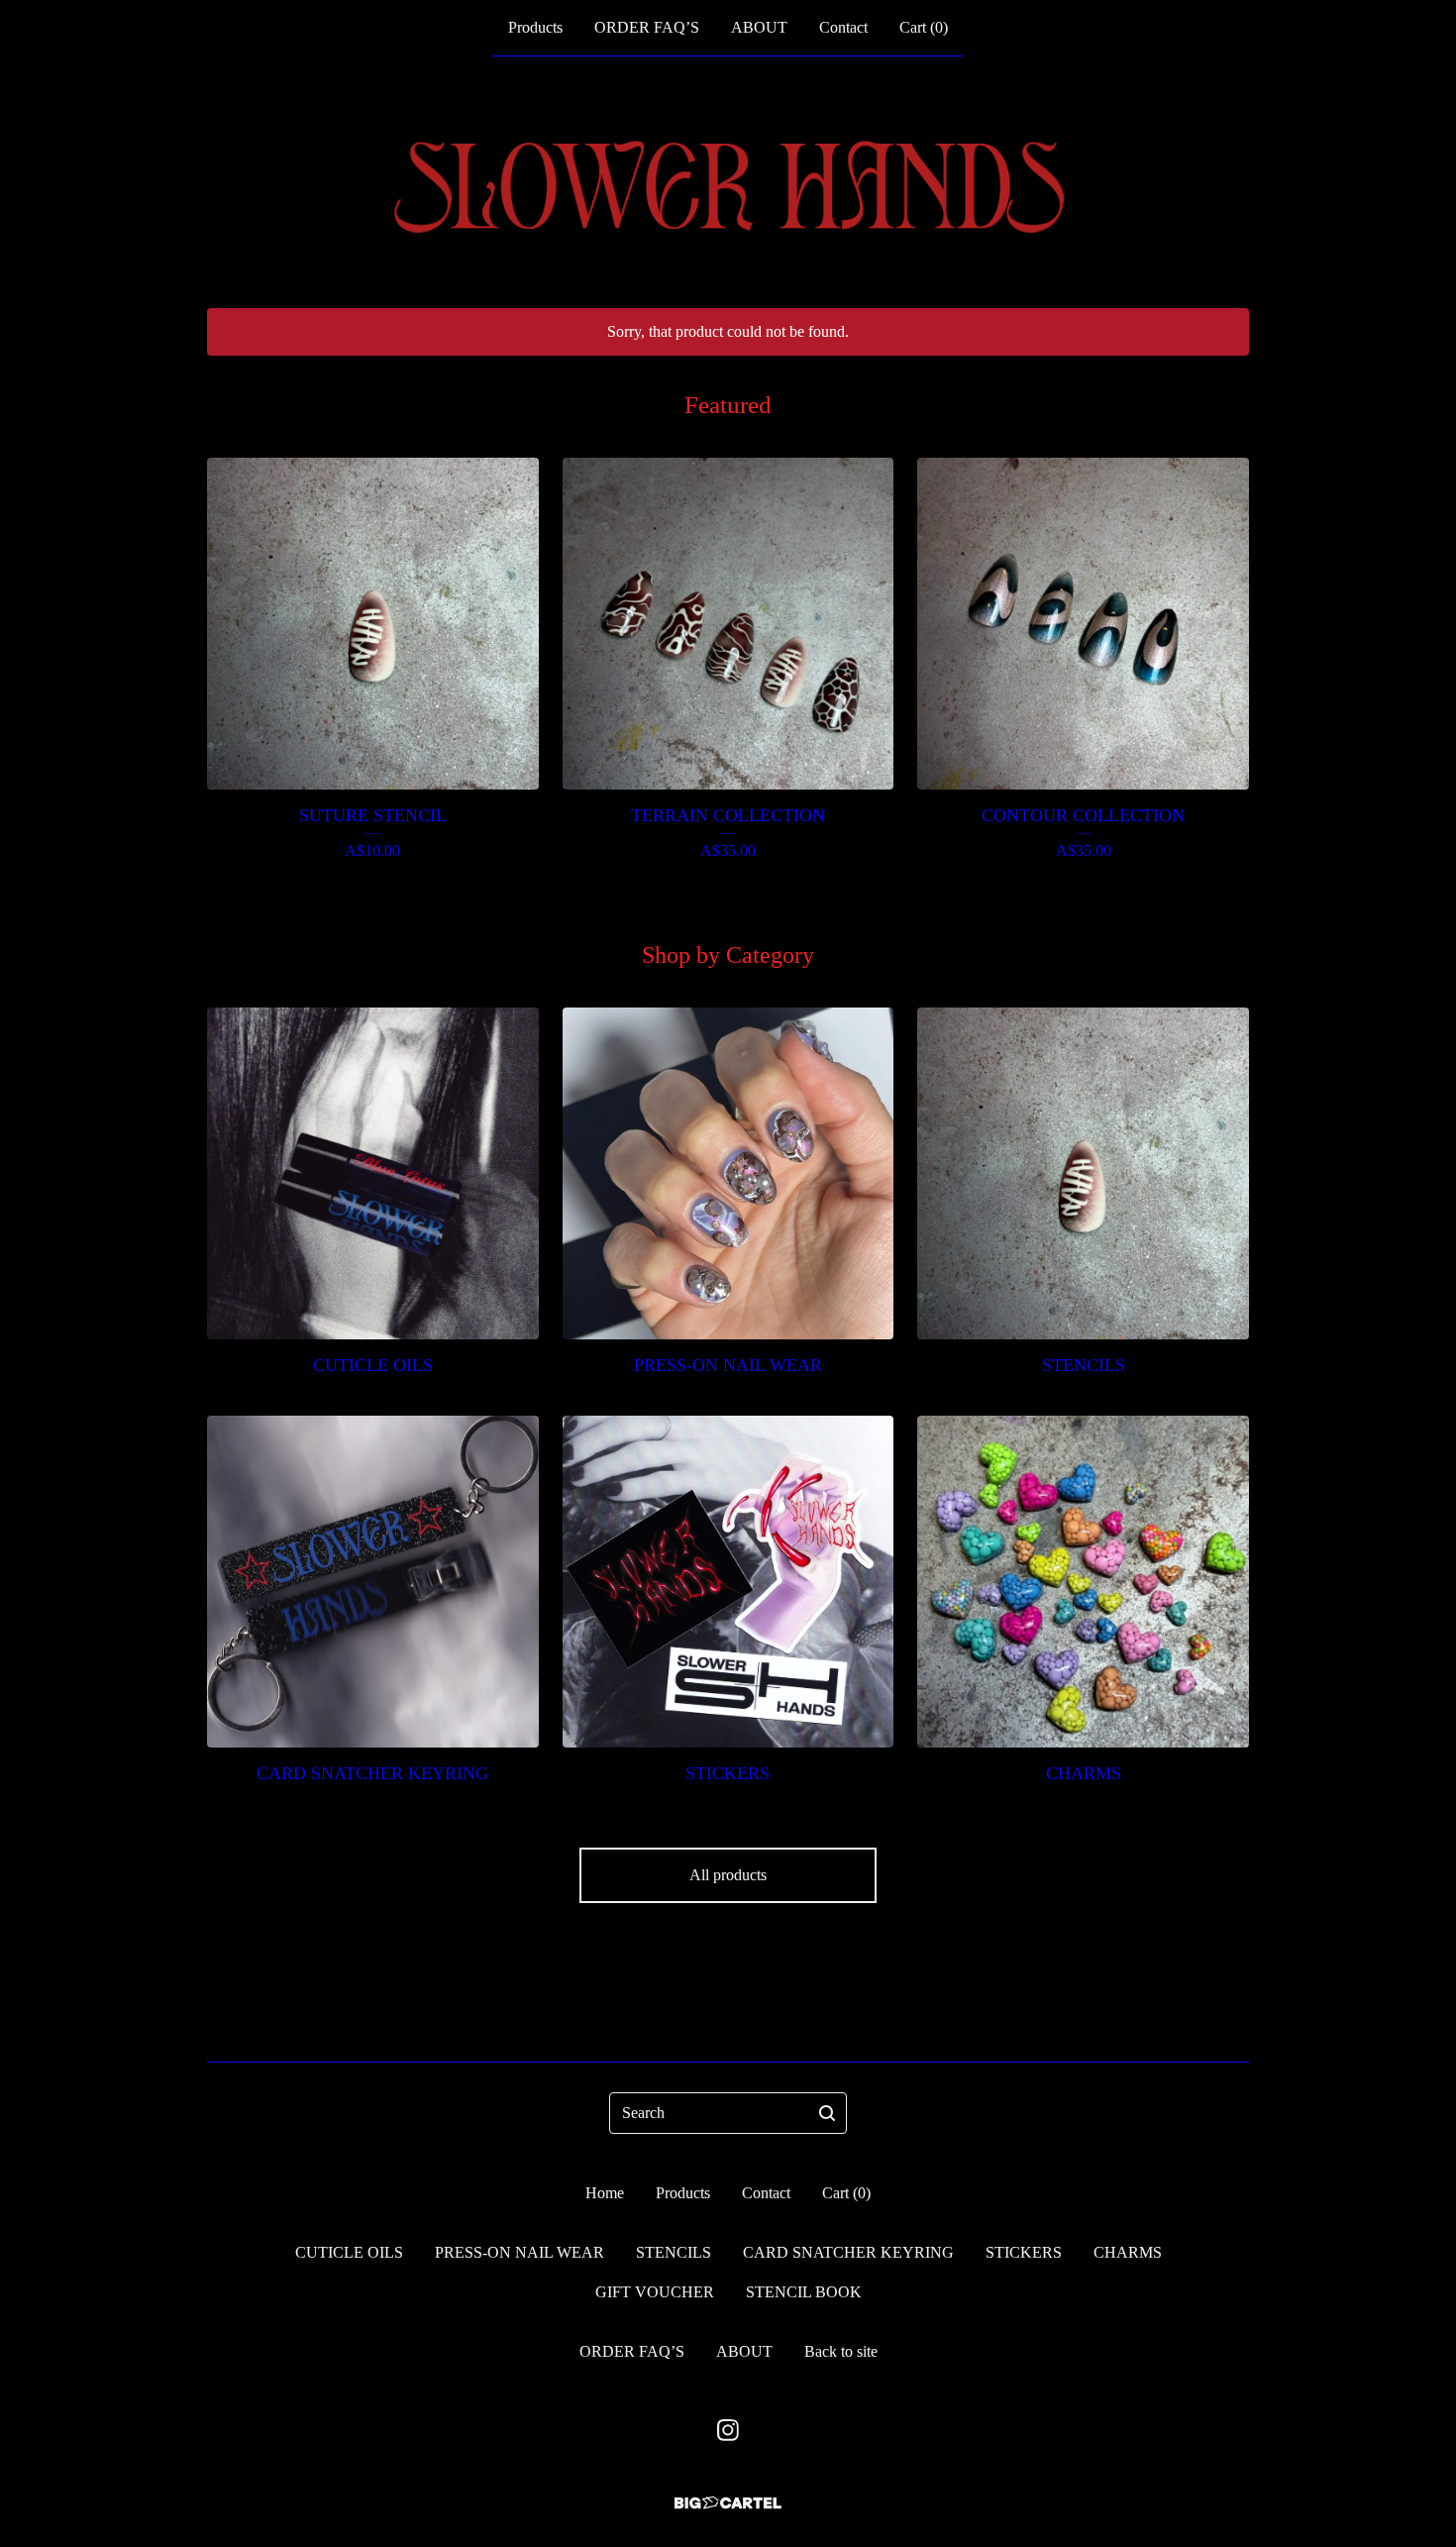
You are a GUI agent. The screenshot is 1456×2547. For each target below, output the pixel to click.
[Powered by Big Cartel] (728, 2503)
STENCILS (674, 2252)
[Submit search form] (827, 2113)
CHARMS (1128, 2252)
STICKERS (1024, 2252)
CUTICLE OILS (349, 2252)
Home (605, 2193)
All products (728, 1875)
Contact (843, 27)
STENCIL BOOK (804, 2292)
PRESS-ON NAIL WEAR (520, 2252)
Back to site (841, 2351)
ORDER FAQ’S (647, 27)
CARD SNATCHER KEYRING (848, 2252)
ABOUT (759, 27)
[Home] (728, 182)
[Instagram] (728, 2430)
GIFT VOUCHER (655, 2292)
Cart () (924, 27)
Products (535, 27)
